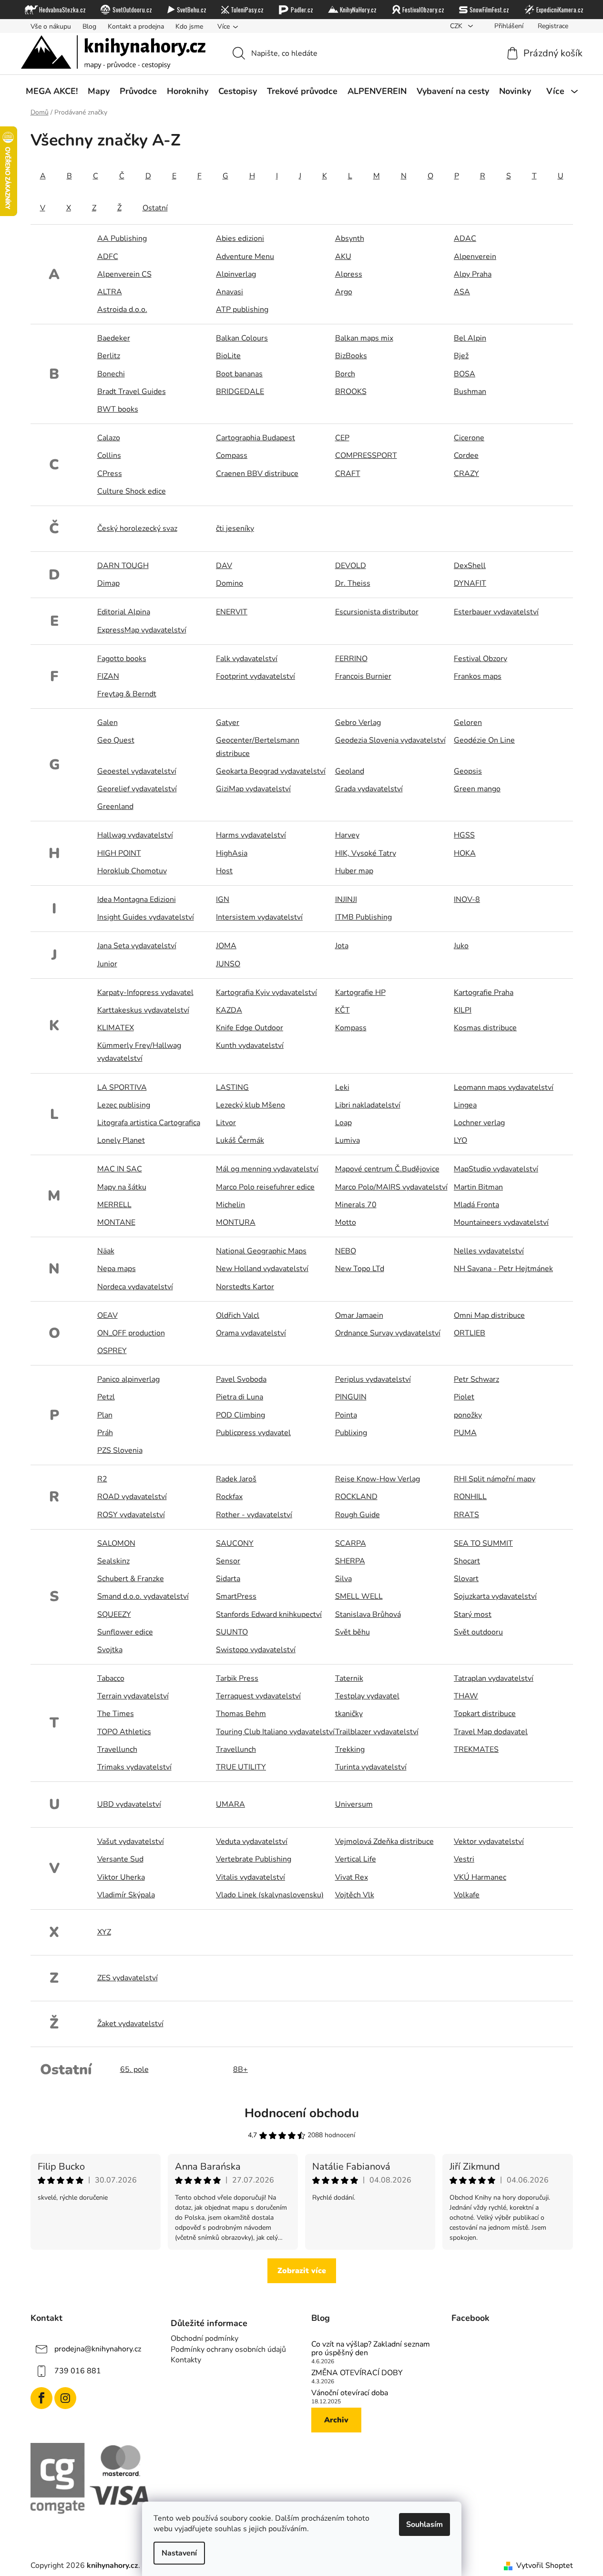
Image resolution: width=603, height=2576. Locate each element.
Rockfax (229, 1497)
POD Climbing (240, 1415)
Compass (232, 455)
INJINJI (346, 900)
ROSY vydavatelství (131, 1515)
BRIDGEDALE (240, 392)
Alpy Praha (473, 274)
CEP (342, 438)
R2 (102, 1479)
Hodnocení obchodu (302, 2113)
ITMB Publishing (363, 917)
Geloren (468, 723)
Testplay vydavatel (367, 1696)
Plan (105, 1415)
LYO (460, 1140)
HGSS (464, 835)
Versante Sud (120, 1859)
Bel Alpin (470, 338)
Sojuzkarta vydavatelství (495, 1596)
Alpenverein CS (124, 274)
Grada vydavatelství (369, 789)
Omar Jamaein (359, 1315)
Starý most (473, 1614)
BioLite (228, 356)
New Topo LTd (360, 1269)
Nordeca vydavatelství (135, 1287)
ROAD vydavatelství (132, 1497)
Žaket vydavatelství (130, 2024)
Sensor (228, 1561)
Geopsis (468, 771)
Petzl (106, 1397)
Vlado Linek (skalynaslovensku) (270, 1895)
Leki (342, 1087)
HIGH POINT (119, 853)
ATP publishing (242, 310)
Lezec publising (124, 1105)
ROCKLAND (356, 1497)
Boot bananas (239, 374)
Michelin (230, 1205)
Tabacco (111, 1678)
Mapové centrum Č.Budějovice (387, 1169)
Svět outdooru (478, 1632)
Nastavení (179, 2553)
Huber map (354, 871)
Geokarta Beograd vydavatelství (271, 771)
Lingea (465, 1105)
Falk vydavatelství (247, 659)
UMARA (230, 1804)
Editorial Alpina (124, 612)
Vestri (464, 1859)
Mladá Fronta (476, 1205)
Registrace (553, 26)
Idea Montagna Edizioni (137, 900)
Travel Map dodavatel (491, 1732)
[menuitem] (52, 91)
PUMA (465, 1433)
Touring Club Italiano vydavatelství (275, 1732)
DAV (224, 566)
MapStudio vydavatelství (496, 1169)
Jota (342, 946)
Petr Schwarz (476, 1379)
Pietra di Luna (240, 1397)
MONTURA (236, 1222)
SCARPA (351, 1543)
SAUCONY (235, 1543)
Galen (107, 723)
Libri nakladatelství (368, 1105)
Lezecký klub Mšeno (250, 1105)
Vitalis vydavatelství (250, 1877)
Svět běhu (353, 1632)
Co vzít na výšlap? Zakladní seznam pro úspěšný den (371, 2349)
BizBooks (351, 356)
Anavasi (230, 292)
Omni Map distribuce (489, 1315)
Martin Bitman (478, 1187)
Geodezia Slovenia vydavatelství (390, 740)
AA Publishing (122, 238)
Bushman (470, 392)
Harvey (347, 835)
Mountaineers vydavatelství (501, 1222)
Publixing (351, 1433)
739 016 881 (78, 2371)
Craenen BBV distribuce (257, 474)
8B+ (240, 2069)
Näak (106, 1251)
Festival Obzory (480, 659)
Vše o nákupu (51, 26)
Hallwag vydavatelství (135, 835)
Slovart (466, 1579)
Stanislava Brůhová (368, 1614)
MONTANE (116, 1222)
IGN (223, 900)
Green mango (477, 789)
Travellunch (117, 1749)
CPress (110, 474)
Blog (89, 26)
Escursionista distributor (377, 612)
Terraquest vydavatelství (258, 1696)
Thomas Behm (241, 1714)
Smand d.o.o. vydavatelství (143, 1596)
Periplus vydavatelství (373, 1379)
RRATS (466, 1515)
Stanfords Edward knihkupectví (269, 1614)
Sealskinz (113, 1561)
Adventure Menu (245, 257)
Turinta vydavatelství (371, 1767)
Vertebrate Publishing (254, 1859)
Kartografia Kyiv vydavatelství (266, 993)
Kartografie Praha (484, 993)
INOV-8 (467, 900)
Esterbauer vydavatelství (496, 612)
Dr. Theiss (353, 583)
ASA (462, 292)
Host (224, 871)
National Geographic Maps (261, 1251)
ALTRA (110, 292)
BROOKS (351, 392)
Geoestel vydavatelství (137, 771)
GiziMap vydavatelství (253, 789)
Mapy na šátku (122, 1187)
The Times (116, 1714)
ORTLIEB (470, 1333)
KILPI (463, 1010)
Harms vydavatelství (251, 835)
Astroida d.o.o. (122, 310)
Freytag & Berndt (127, 694)
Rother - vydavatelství (254, 1515)
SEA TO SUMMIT (483, 1543)
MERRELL (114, 1205)
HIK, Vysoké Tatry (366, 853)
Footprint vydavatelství (256, 676)
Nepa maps (117, 1269)
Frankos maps (478, 676)
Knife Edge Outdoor (250, 1028)
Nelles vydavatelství (489, 1251)
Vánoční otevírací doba (350, 2393)
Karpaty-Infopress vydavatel (145, 993)
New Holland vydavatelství (262, 1269)
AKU (343, 257)
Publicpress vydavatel (253, 1433)
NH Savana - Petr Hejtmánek (503, 1269)
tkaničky (349, 1714)
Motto (346, 1222)
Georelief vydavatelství (137, 789)
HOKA (465, 853)
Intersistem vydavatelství (259, 917)
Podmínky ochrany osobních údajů (228, 2349)
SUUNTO (232, 1632)
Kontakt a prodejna (136, 26)
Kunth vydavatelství (250, 1045)
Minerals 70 (356, 1205)
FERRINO (351, 659)
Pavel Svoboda (241, 1379)
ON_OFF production (131, 1333)
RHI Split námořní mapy (495, 1479)
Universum (354, 1804)
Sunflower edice (125, 1632)
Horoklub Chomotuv (132, 871)
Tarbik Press (237, 1678)
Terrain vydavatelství (133, 1696)
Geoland (350, 771)
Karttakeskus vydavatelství (143, 1010)
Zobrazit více (302, 2271)
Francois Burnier (363, 676)
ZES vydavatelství (128, 1978)
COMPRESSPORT (366, 455)
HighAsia (232, 853)
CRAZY (466, 474)
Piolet (464, 1397)
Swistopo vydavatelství (256, 1650)
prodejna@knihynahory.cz (98, 2349)
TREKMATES (476, 1749)
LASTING (232, 1087)
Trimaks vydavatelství (134, 1767)
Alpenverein (475, 257)
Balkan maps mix (364, 338)
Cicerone (469, 438)
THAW (466, 1696)
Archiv (336, 2420)
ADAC (465, 238)
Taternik (349, 1678)
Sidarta (228, 1579)
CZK (457, 26)
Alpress (349, 274)
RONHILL (470, 1497)
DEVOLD (351, 566)
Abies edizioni (240, 238)
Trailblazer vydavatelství (377, 1732)
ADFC (108, 257)
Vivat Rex (352, 1877)
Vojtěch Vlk (355, 1895)
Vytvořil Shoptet (545, 2566)
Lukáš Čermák (240, 1140)
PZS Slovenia (120, 1450)
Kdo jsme (189, 26)
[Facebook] (41, 2398)
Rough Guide (358, 1515)
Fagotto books (122, 659)
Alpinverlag (236, 274)
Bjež (461, 356)
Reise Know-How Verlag (378, 1479)
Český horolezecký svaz (137, 528)
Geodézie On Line (484, 740)
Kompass (351, 1028)
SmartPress (236, 1596)
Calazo (109, 438)
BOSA (465, 374)
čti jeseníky (235, 528)
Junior (107, 964)
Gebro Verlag (358, 723)
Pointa (346, 1415)
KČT (342, 1010)
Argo (344, 292)
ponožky (468, 1415)
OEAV (107, 1315)
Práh (105, 1433)
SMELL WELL (359, 1596)
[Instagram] (65, 2398)
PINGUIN (351, 1397)
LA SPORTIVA (122, 1087)
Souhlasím (424, 2524)
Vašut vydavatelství (131, 1841)
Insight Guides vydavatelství (146, 917)
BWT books (118, 409)
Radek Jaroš (236, 1479)
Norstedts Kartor (245, 1287)
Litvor (226, 1123)
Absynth (350, 238)
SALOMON (116, 1543)
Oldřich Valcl (238, 1315)
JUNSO (228, 964)
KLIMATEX (116, 1028)
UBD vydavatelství (129, 1804)
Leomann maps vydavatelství (504, 1087)
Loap (343, 1123)
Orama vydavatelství (251, 1333)
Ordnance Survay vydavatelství (388, 1333)
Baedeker (114, 338)
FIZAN (108, 676)
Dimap (108, 583)
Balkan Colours (242, 338)
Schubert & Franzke (131, 1579)
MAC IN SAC (120, 1169)
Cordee (466, 455)
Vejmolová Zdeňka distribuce (384, 1841)
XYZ (104, 1932)
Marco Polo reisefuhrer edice (265, 1187)
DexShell (470, 566)
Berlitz (109, 356)
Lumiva (347, 1140)
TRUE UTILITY (241, 1767)
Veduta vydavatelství (252, 1841)
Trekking (350, 1749)
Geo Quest (116, 740)
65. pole (134, 2069)
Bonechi (111, 374)
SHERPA (350, 1561)
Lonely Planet (121, 1140)
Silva (343, 1579)
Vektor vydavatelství (489, 1841)
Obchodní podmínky (204, 2338)
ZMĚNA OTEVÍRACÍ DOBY (357, 2373)
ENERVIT (232, 612)
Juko (461, 946)
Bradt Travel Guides (132, 392)
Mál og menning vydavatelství (267, 1169)
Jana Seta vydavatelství (137, 946)
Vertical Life (356, 1859)
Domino (230, 583)
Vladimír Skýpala (126, 1895)
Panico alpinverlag (128, 1379)
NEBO (346, 1251)
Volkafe (467, 1895)
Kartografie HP (360, 993)
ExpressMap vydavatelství (142, 630)
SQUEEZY (114, 1614)
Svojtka (110, 1650)
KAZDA (229, 1010)
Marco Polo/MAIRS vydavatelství (391, 1187)
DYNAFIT (470, 583)
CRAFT (348, 474)
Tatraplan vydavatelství (494, 1678)
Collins (109, 455)
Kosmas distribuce (485, 1028)
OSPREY (112, 1351)
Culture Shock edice (132, 491)
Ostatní (155, 208)
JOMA (226, 946)
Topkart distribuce (485, 1714)
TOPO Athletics (124, 1732)
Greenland (115, 807)
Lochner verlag (479, 1123)
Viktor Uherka (121, 1877)
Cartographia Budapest (256, 438)
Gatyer (228, 723)
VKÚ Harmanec (480, 1877)
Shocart (467, 1561)
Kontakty (186, 2360)
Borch (345, 374)
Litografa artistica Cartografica (149, 1123)
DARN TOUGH (123, 566)
